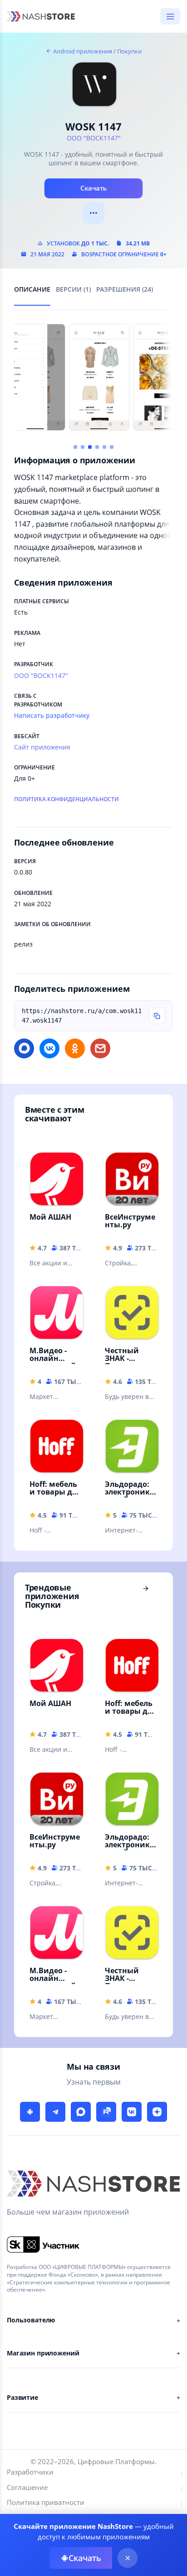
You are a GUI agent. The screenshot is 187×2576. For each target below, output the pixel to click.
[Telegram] (55, 2112)
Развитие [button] (22, 2397)
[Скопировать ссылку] (157, 1016)
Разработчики (30, 2472)
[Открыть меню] (170, 16)
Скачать (93, 188)
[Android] (30, 2112)
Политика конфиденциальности (66, 799)
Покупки (129, 51)
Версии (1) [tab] (73, 290)
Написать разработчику (52, 715)
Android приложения (82, 51)
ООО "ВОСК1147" (94, 138)
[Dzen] (157, 2112)
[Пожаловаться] (93, 213)
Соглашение (27, 2487)
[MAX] (81, 2112)
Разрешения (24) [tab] (125, 290)
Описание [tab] (32, 290)
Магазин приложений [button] (43, 2353)
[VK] (132, 2112)
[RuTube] (106, 2112)
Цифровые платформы (116, 2461)
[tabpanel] (93, 437)
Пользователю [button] (31, 2320)
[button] (75, 447)
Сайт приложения (42, 747)
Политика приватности (46, 2502)
